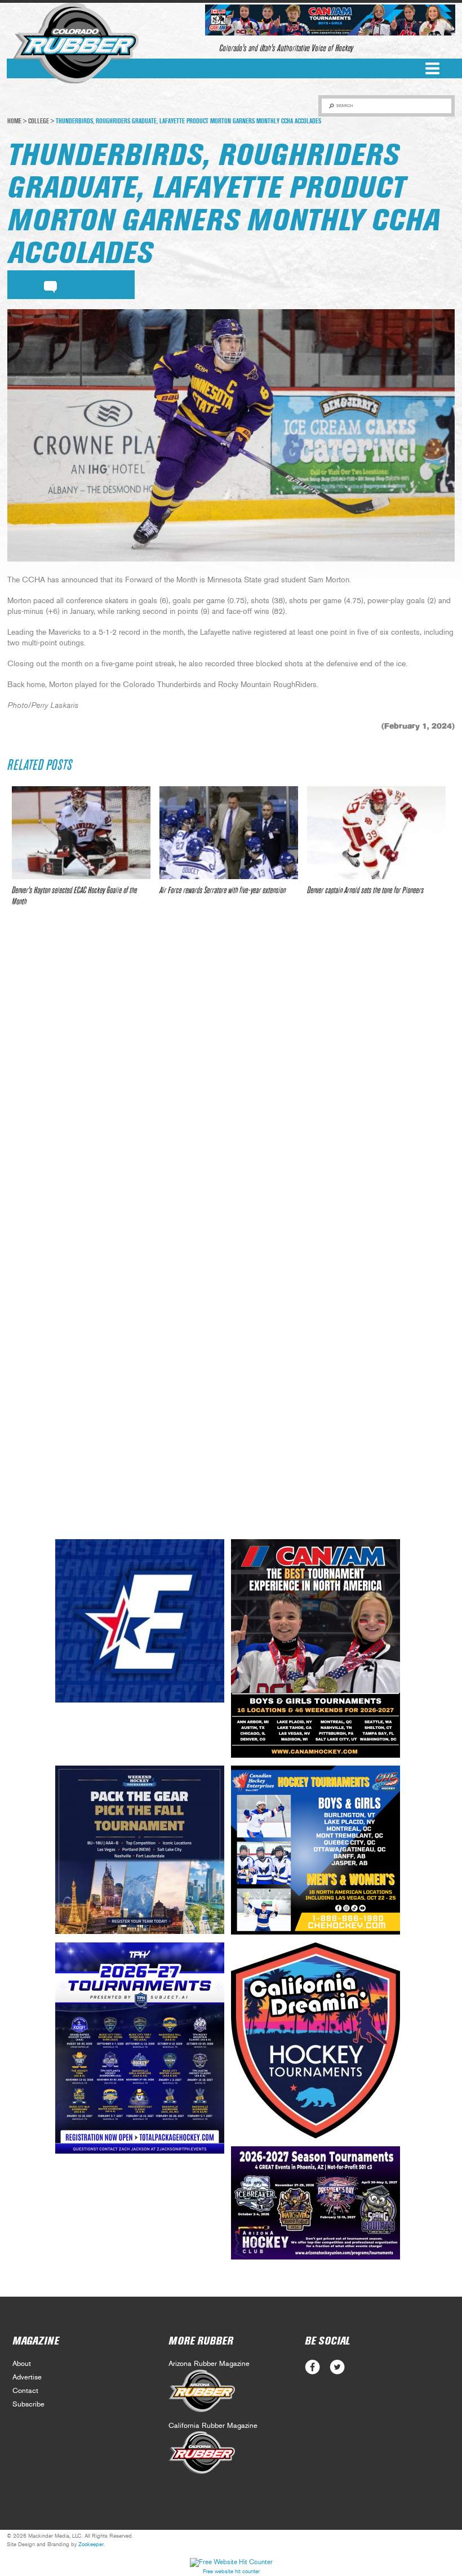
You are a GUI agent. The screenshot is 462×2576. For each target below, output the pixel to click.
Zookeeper (91, 2544)
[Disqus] (231, 1083)
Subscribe (28, 2405)
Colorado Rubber (76, 43)
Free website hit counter (231, 2571)
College (39, 121)
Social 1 (337, 2367)
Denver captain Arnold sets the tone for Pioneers (365, 890)
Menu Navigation (432, 68)
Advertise (27, 2377)
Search (345, 106)
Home (14, 121)
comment (50, 285)
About (22, 2364)
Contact (25, 2391)
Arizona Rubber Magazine (209, 2364)
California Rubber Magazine (213, 2426)
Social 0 (312, 2367)
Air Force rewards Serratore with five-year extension (223, 890)
